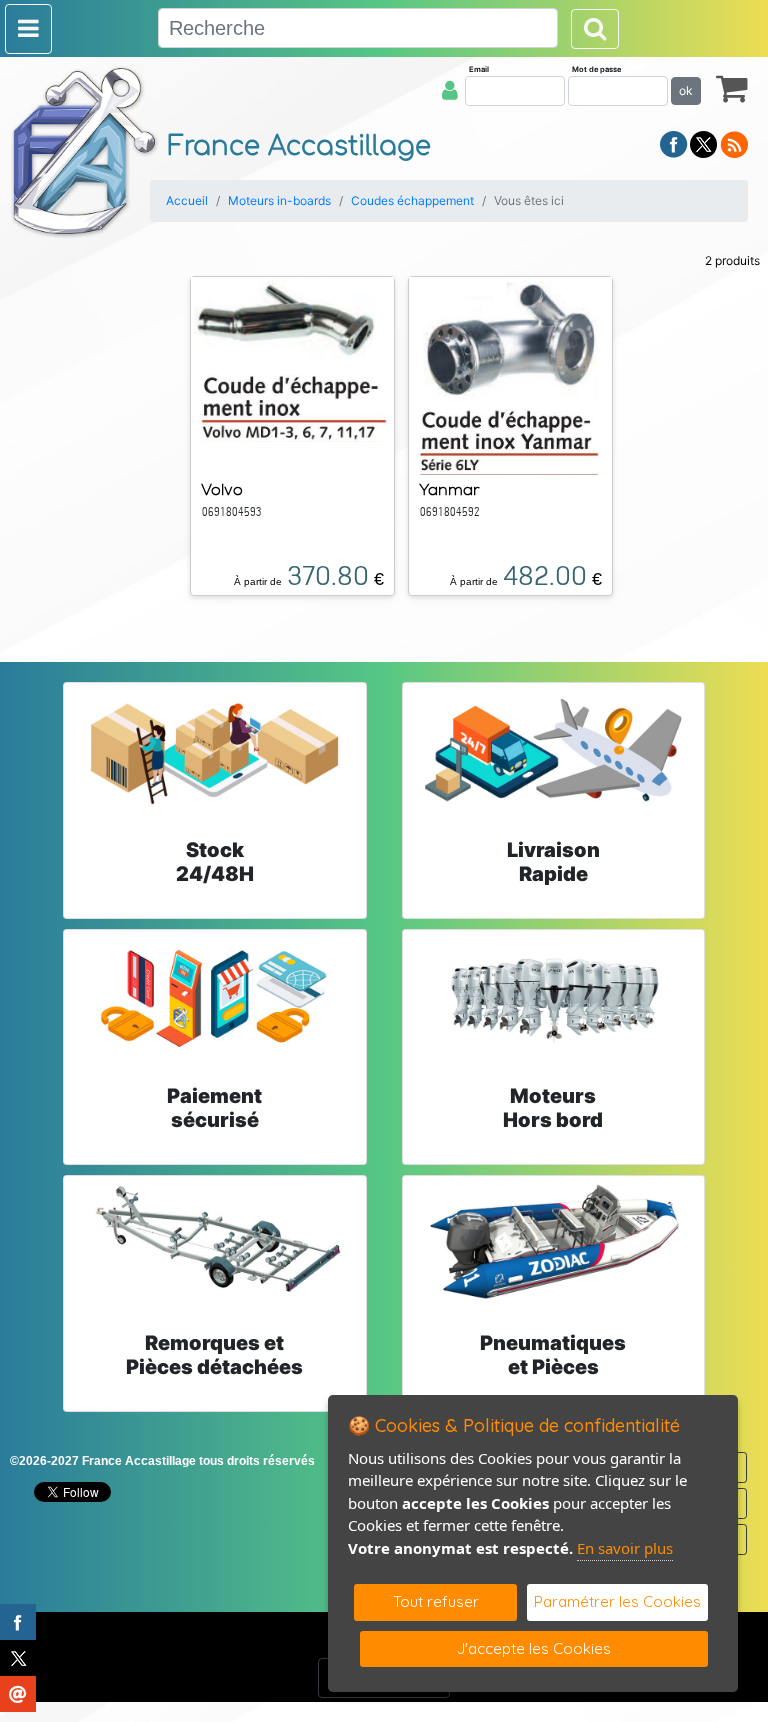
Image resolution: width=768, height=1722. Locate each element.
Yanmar (449, 489)
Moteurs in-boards (279, 200)
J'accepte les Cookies (534, 1648)
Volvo (222, 489)
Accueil (187, 200)
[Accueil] (85, 151)
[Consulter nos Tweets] (703, 143)
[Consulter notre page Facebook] (674, 143)
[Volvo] (292, 358)
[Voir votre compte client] (450, 90)
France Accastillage (299, 146)
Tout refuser (436, 1601)
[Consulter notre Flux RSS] (734, 143)
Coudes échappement (412, 200)
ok (686, 90)
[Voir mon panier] (732, 87)
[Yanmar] (511, 374)
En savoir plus (625, 1548)
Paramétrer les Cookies (617, 1601)
